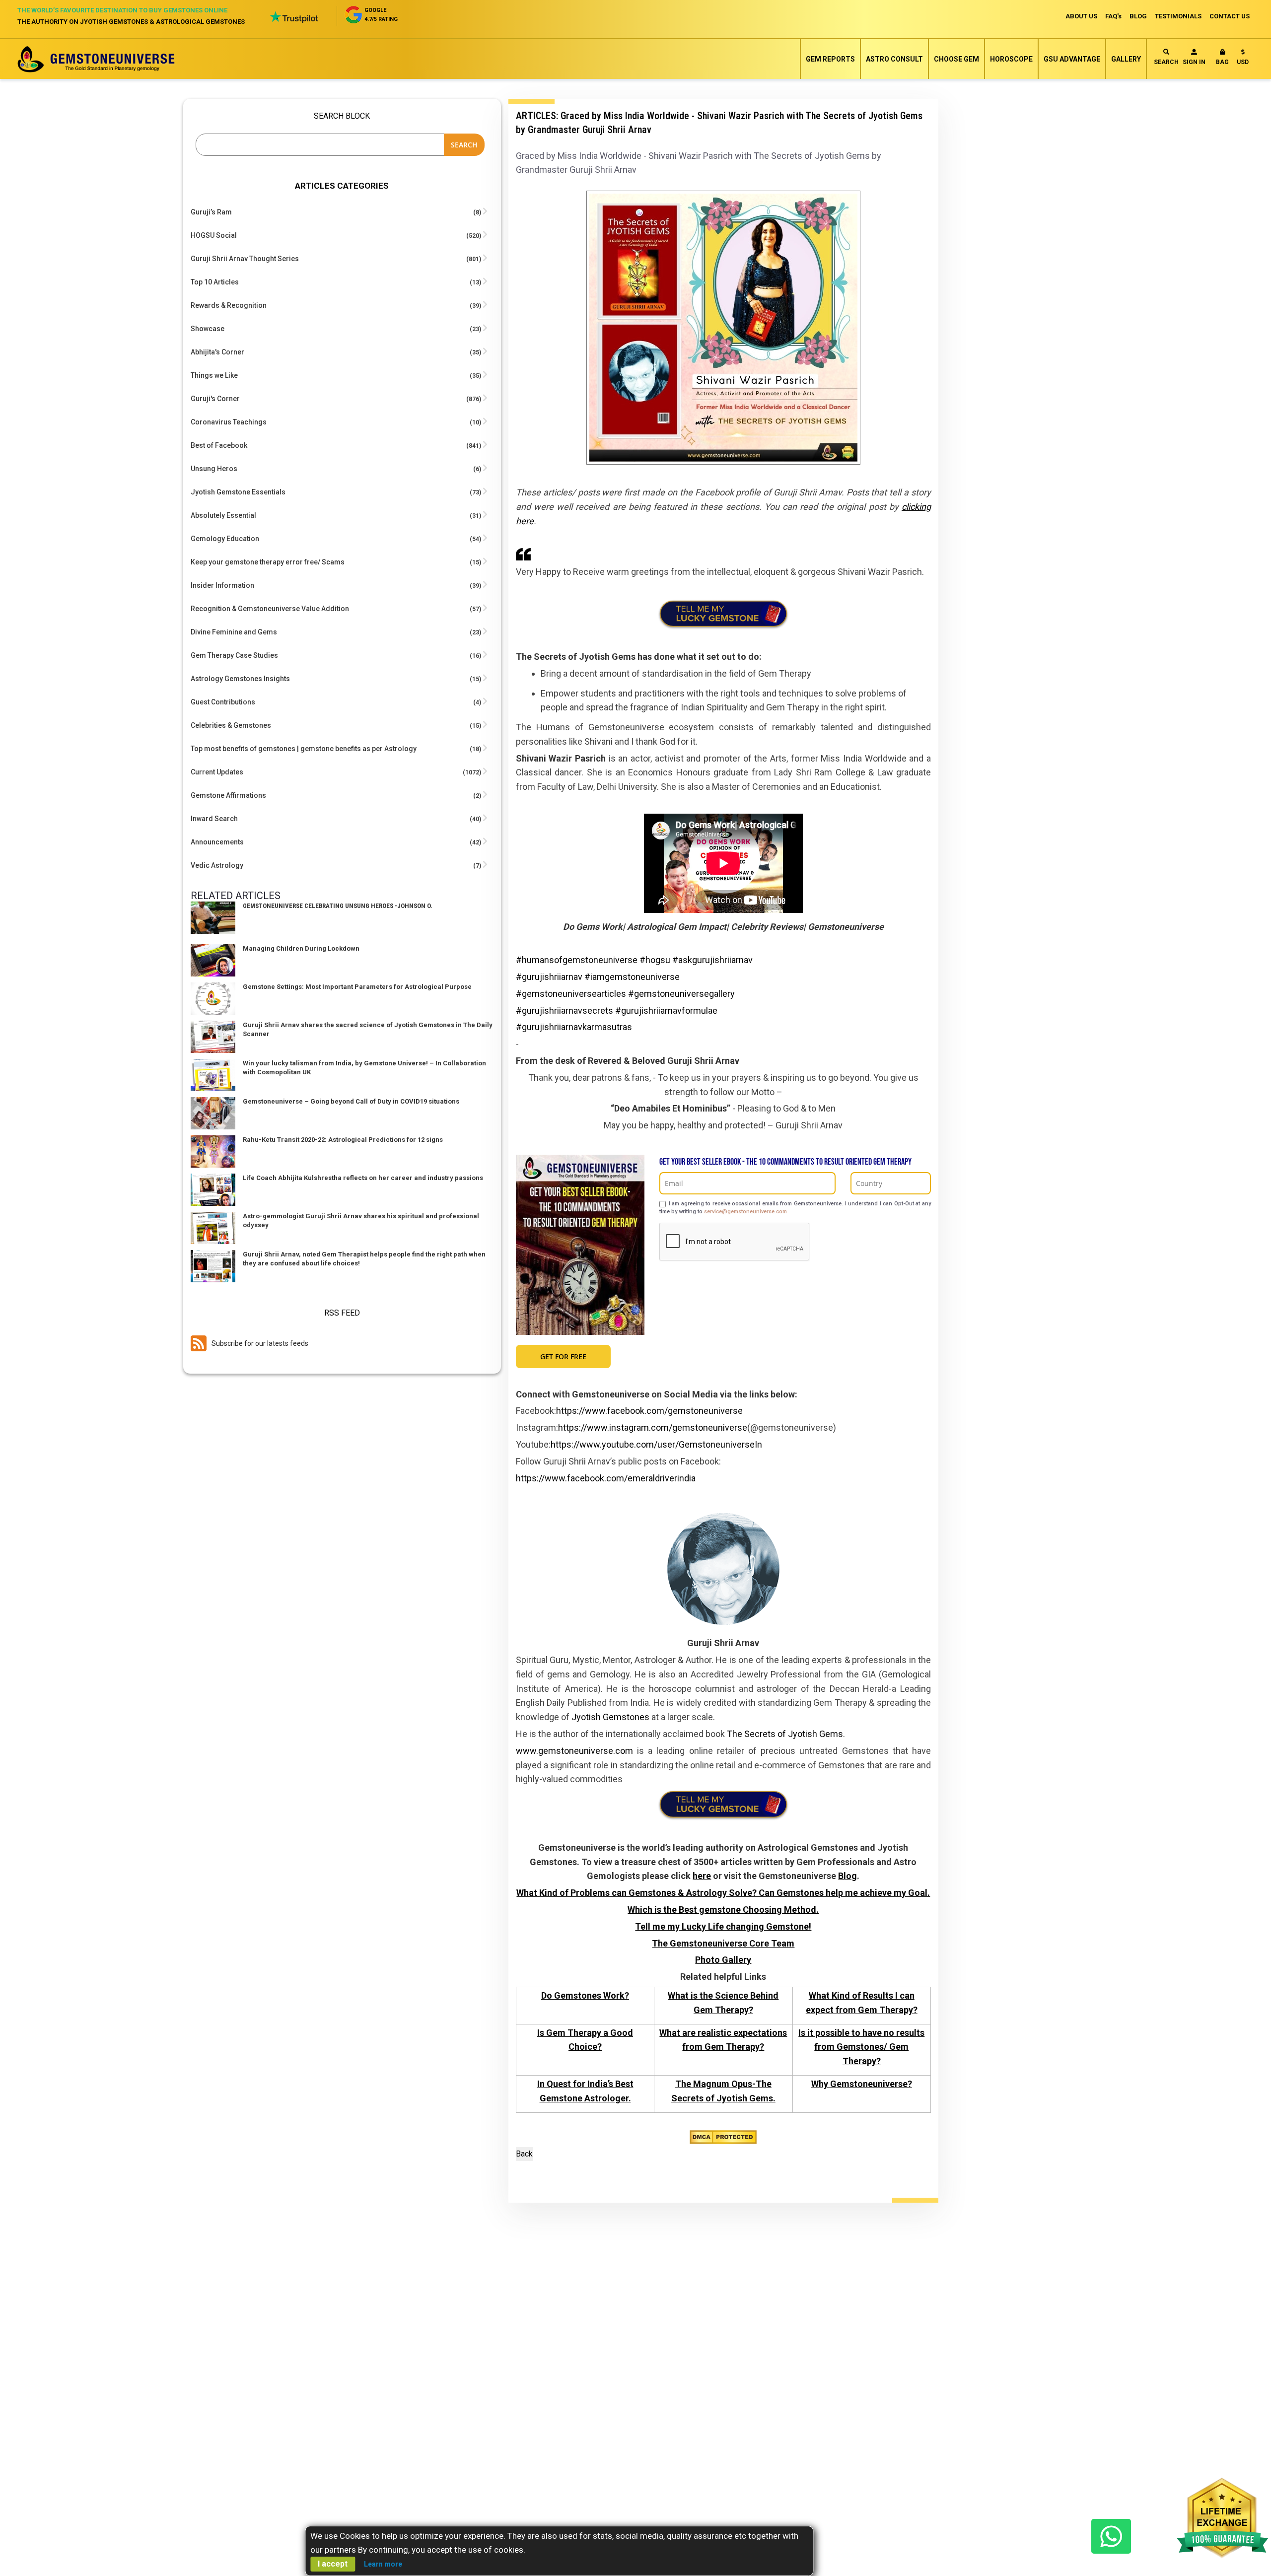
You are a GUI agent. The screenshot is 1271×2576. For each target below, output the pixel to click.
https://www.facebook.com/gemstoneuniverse (649, 1411)
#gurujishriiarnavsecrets (565, 1010)
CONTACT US (1230, 16)
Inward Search (214, 819)
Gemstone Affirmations (228, 795)
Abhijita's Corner (217, 352)
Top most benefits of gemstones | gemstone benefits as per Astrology (304, 749)
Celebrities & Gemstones (231, 725)
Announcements (217, 842)
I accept (333, 2564)
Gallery (1126, 59)
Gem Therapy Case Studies (234, 655)
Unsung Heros (214, 469)
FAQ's (1113, 16)
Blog (847, 1876)
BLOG (1138, 16)
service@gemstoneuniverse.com (745, 1212)
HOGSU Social (214, 235)
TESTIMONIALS (1178, 16)
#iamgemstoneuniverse (632, 977)
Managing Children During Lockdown (301, 948)
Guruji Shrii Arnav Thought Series (245, 259)
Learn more (383, 2564)
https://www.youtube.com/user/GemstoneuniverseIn (656, 1444)
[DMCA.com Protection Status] (723, 2136)
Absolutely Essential (223, 515)
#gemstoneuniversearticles (571, 994)
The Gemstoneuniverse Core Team (723, 1943)
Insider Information (222, 585)
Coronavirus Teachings (229, 422)
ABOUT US (1081, 16)
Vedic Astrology (217, 865)
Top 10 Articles (215, 282)
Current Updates (217, 772)
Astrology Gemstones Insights (240, 679)
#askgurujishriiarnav (712, 960)
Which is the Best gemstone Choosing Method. (723, 1910)
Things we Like (214, 375)
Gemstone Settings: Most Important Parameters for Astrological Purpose (357, 987)
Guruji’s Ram (211, 212)
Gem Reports (830, 59)
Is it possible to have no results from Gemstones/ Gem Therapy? (861, 2047)
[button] (1243, 59)
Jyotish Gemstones (610, 1717)
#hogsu (655, 960)
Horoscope (1011, 59)
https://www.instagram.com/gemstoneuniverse (653, 1427)
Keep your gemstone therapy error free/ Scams (268, 562)
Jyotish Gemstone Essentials (238, 492)
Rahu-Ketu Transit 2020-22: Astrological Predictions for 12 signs (343, 1140)
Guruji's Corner (215, 399)
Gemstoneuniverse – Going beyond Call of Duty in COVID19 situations (351, 1101)
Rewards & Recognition (229, 305)
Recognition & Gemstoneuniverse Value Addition (270, 609)
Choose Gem (956, 59)
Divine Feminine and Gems (234, 632)
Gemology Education (225, 539)
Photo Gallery (723, 1960)
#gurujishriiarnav (549, 977)
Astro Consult (894, 59)
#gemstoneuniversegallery (681, 994)
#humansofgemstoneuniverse (577, 960)
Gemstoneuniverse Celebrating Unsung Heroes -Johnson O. (338, 906)
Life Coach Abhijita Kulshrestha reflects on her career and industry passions (363, 1178)
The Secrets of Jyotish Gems (785, 1734)
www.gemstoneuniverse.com (574, 1751)
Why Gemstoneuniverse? (862, 2084)
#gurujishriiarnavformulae (666, 1010)
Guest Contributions (223, 702)
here (702, 1876)
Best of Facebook (219, 445)
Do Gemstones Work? (585, 1995)
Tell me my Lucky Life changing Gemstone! (723, 1926)
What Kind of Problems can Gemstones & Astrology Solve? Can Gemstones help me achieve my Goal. (723, 1893)
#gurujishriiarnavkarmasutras (574, 1027)
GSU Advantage (1072, 59)
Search (1166, 62)
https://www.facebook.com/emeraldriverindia (606, 1478)
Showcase (208, 329)
